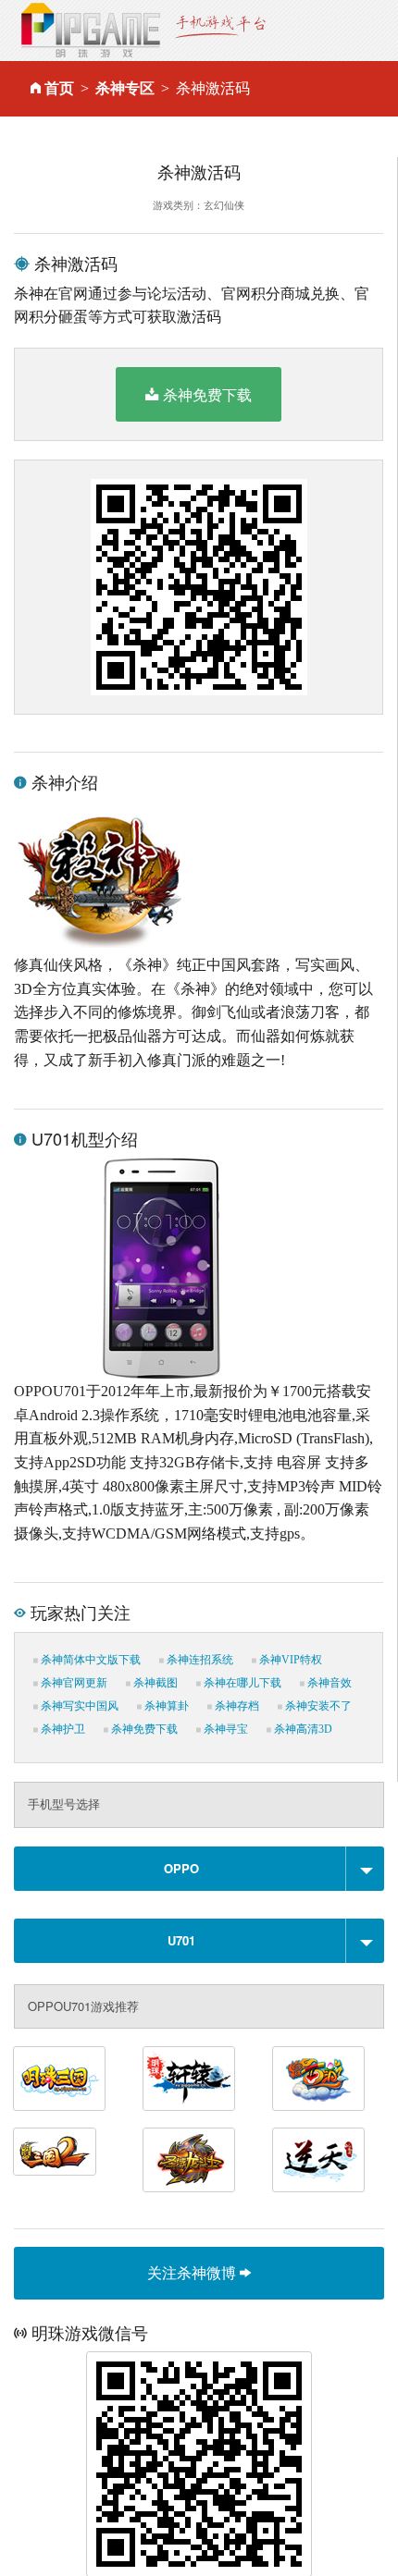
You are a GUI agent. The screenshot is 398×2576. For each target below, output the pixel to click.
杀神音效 (328, 1683)
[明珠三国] (59, 2079)
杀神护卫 (62, 1729)
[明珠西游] (318, 2079)
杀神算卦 (165, 1706)
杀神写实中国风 (78, 1706)
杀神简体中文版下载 (89, 1660)
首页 (59, 88)
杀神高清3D (302, 1729)
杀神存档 (236, 1706)
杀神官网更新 (73, 1683)
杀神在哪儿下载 (241, 1683)
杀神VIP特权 (289, 1660)
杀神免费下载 (207, 394)
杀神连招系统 (199, 1660)
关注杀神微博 (193, 2272)
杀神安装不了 (317, 1706)
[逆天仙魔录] (318, 2160)
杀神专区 (125, 88)
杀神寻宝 (224, 1729)
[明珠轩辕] (189, 2079)
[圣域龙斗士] (189, 2160)
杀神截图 (154, 1683)
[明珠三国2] (55, 2152)
